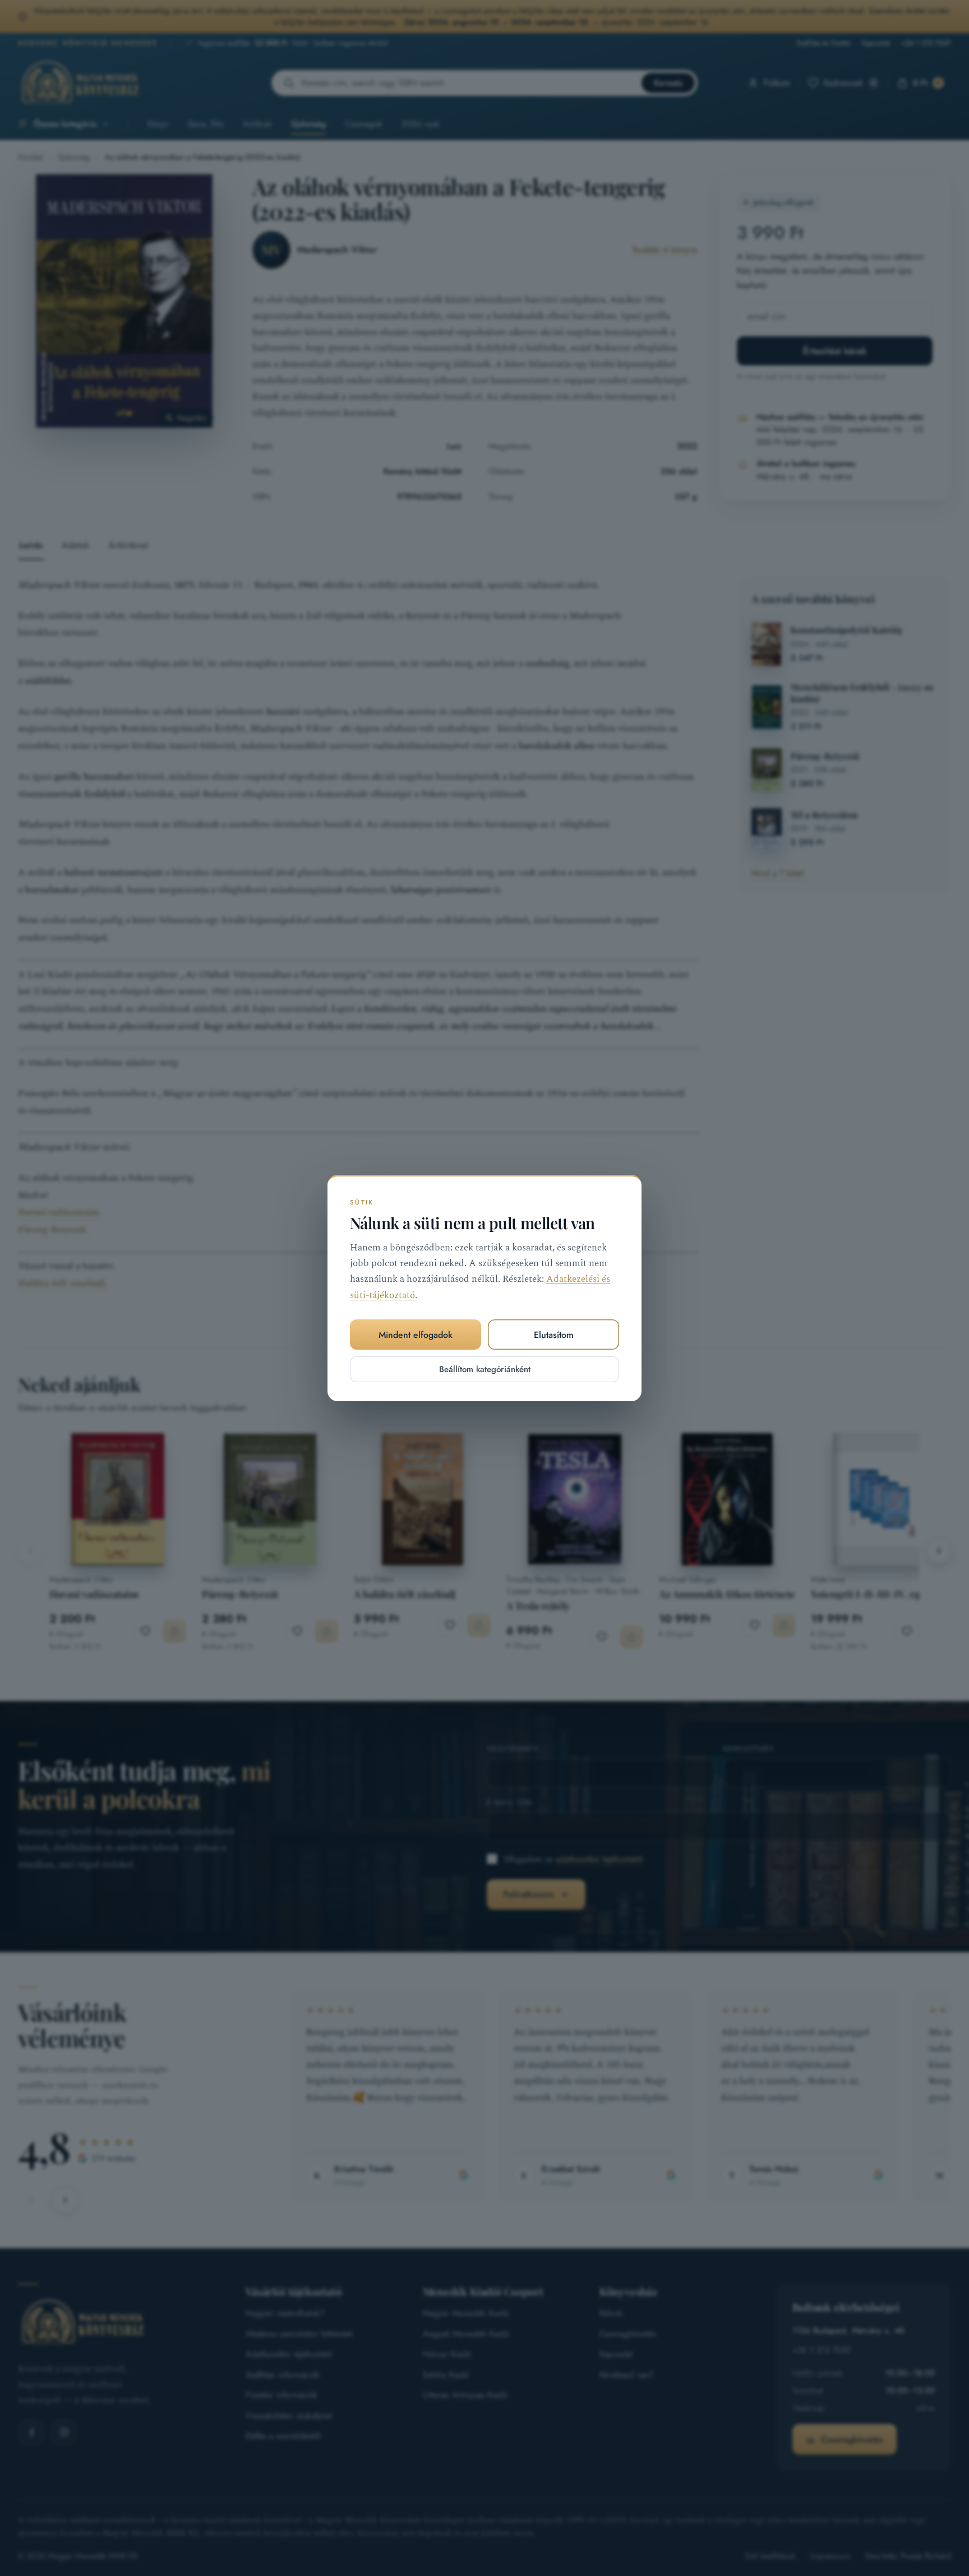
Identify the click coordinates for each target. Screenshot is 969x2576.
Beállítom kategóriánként (485, 1369)
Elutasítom (554, 1335)
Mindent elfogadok (416, 1335)
